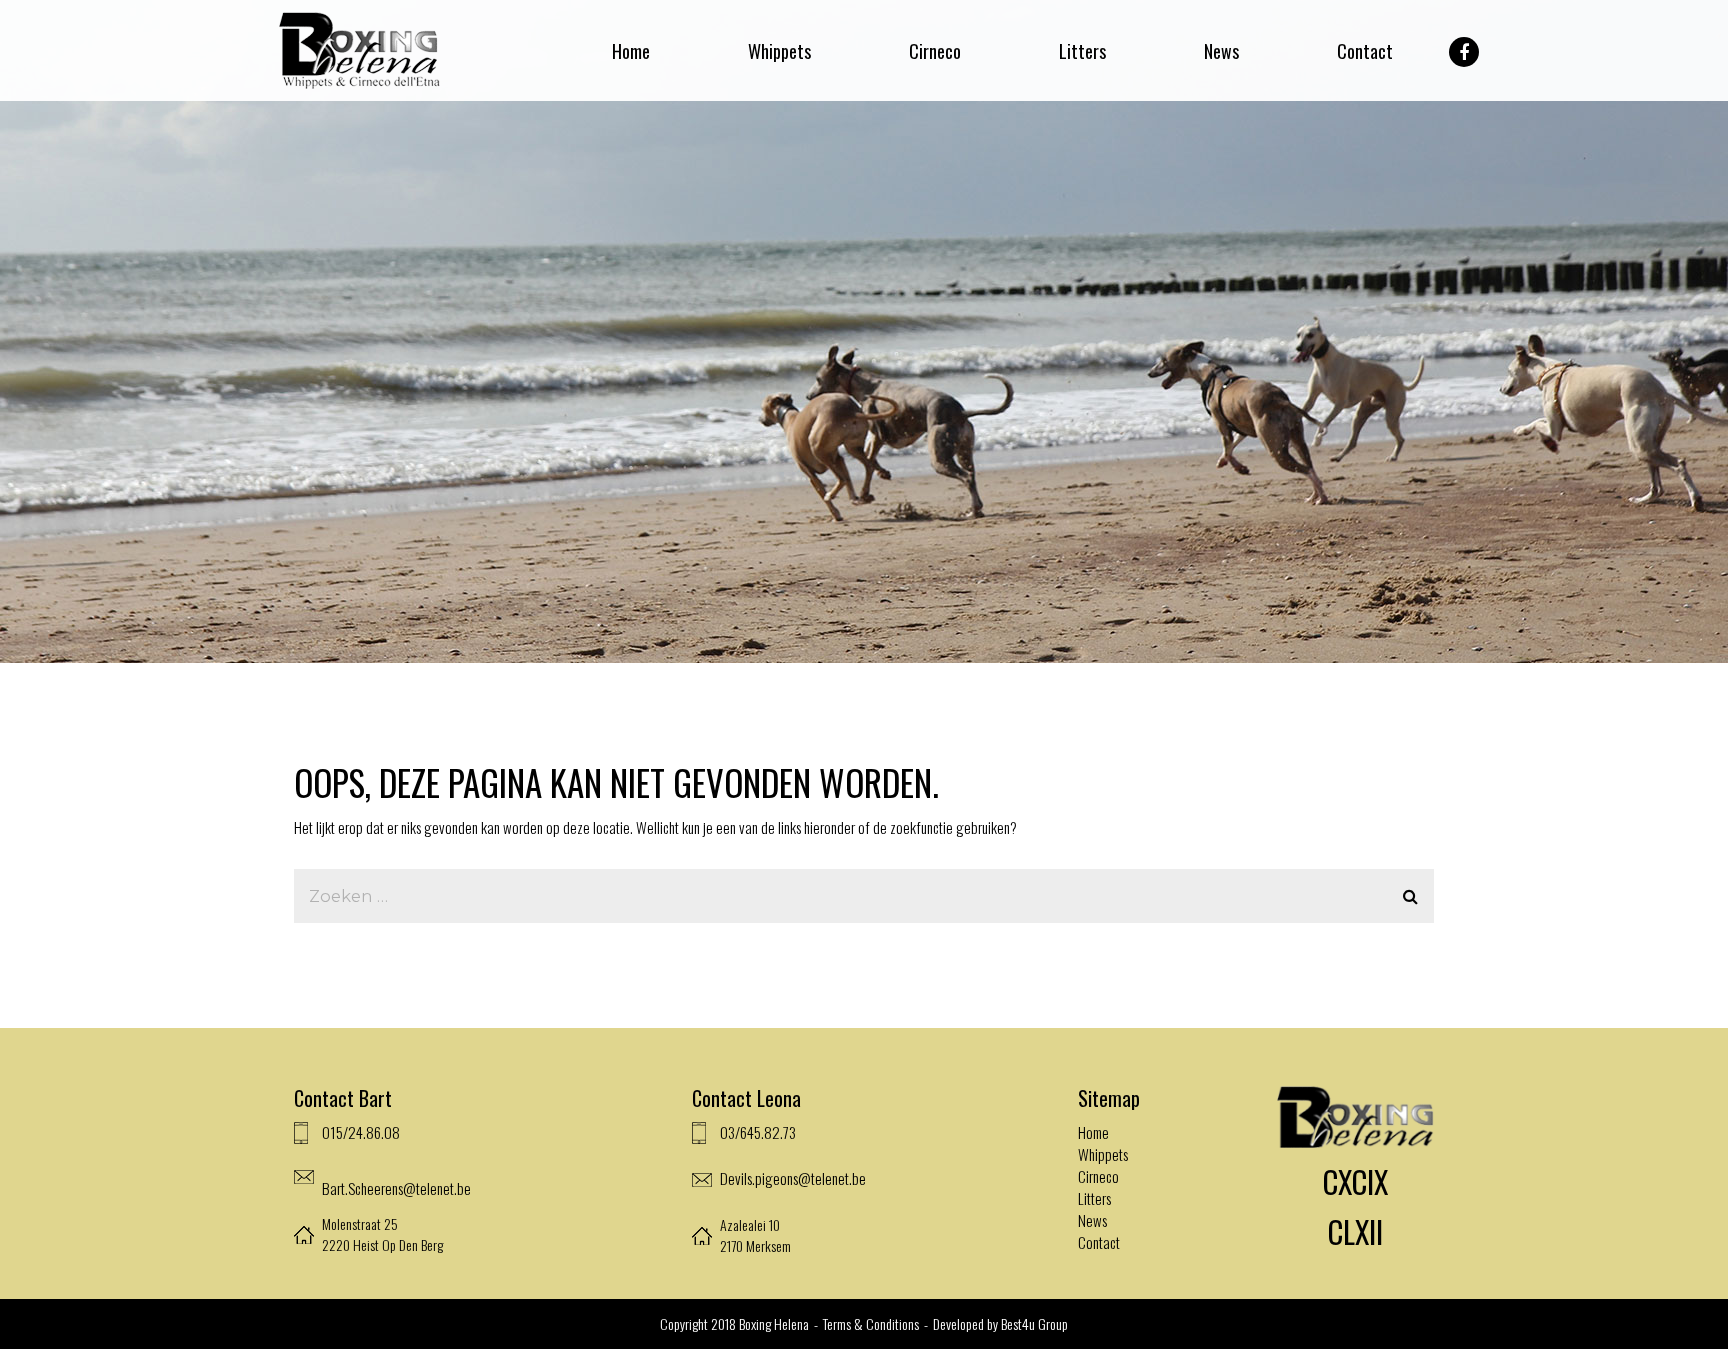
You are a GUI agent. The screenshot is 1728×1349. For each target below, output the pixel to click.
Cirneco (935, 51)
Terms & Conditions (872, 1323)
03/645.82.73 (758, 1132)
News (1221, 51)
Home (631, 51)
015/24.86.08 (361, 1132)
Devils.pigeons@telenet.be (793, 1178)
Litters (1082, 51)
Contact (1365, 51)
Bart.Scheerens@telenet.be (396, 1188)
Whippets (779, 51)
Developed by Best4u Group (1000, 1323)
